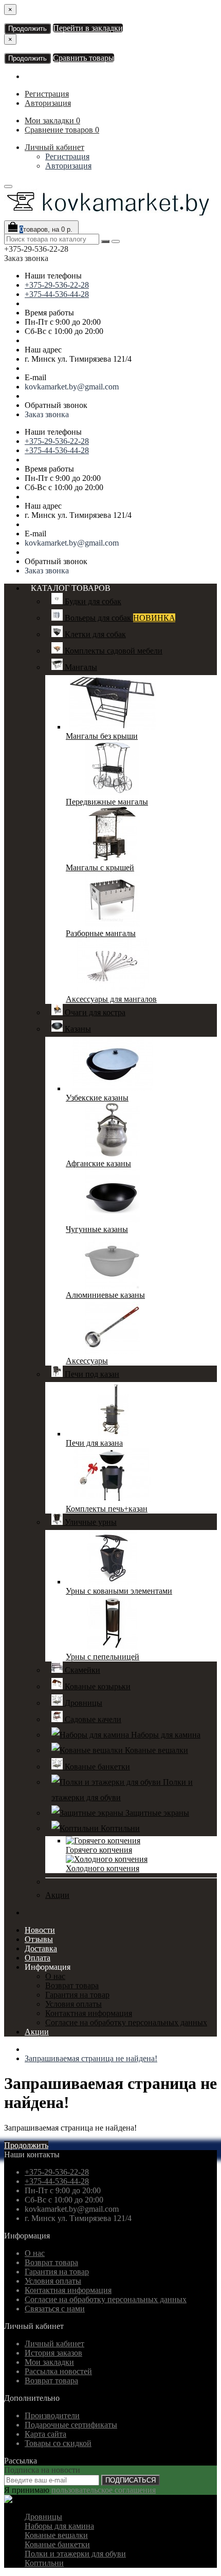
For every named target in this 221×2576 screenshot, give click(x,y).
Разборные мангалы (101, 933)
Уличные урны (90, 1522)
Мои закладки (49, 2362)
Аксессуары (87, 1361)
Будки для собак (92, 601)
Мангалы (80, 667)
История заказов (53, 2353)
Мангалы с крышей (100, 867)
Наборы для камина (165, 1735)
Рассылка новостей (58, 2371)
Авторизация (48, 103)
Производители (52, 2415)
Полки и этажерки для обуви (75, 2554)
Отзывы (39, 1939)
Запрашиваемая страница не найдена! (91, 2058)
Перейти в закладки (88, 28)
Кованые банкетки (96, 1767)
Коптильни (119, 1828)
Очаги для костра (94, 1012)
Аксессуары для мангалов (111, 999)
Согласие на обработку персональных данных (126, 2022)
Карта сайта (45, 2434)
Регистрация (47, 94)
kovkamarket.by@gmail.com (72, 387)
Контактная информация (89, 2013)
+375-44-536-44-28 (57, 294)
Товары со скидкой (58, 2443)
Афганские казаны (98, 1163)
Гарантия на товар (77, 1995)
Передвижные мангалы (107, 802)
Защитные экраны (156, 1813)
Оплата (38, 1958)
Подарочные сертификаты (71, 2425)
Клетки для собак (94, 634)
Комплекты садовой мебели (113, 651)
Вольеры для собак (119, 618)
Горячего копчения (99, 1850)
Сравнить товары (84, 58)
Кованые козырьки (97, 1686)
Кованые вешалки (155, 1750)
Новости (40, 1930)
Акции (57, 1895)
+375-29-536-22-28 (57, 285)
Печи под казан (91, 1374)
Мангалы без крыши (102, 736)
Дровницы (82, 1703)
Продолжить (27, 29)
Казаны (77, 1029)
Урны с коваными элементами (119, 1591)
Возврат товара (72, 1985)
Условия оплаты (73, 2004)
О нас (55, 1976)
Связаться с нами (55, 2309)
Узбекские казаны (97, 1098)
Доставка (41, 1948)
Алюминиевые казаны (105, 1295)
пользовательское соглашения (104, 2490)
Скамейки (81, 1670)
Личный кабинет (54, 147)
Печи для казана (94, 1443)
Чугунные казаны (97, 1229)
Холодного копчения (103, 1868)
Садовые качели (92, 1719)
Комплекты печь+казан (107, 1509)
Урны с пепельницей (103, 1657)
